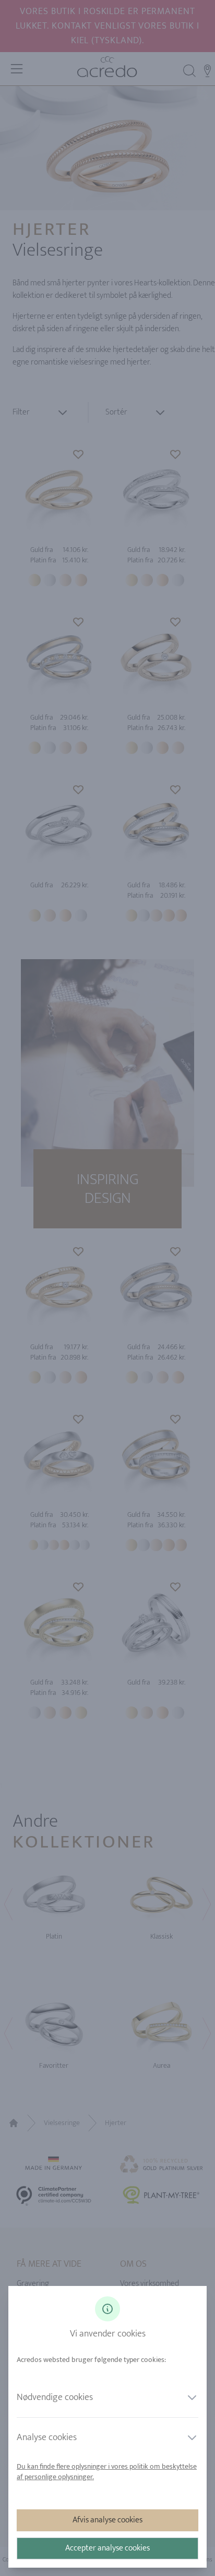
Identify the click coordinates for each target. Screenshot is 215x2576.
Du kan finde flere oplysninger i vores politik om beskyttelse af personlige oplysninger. (107, 2472)
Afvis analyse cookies (107, 2520)
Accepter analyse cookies (107, 2548)
